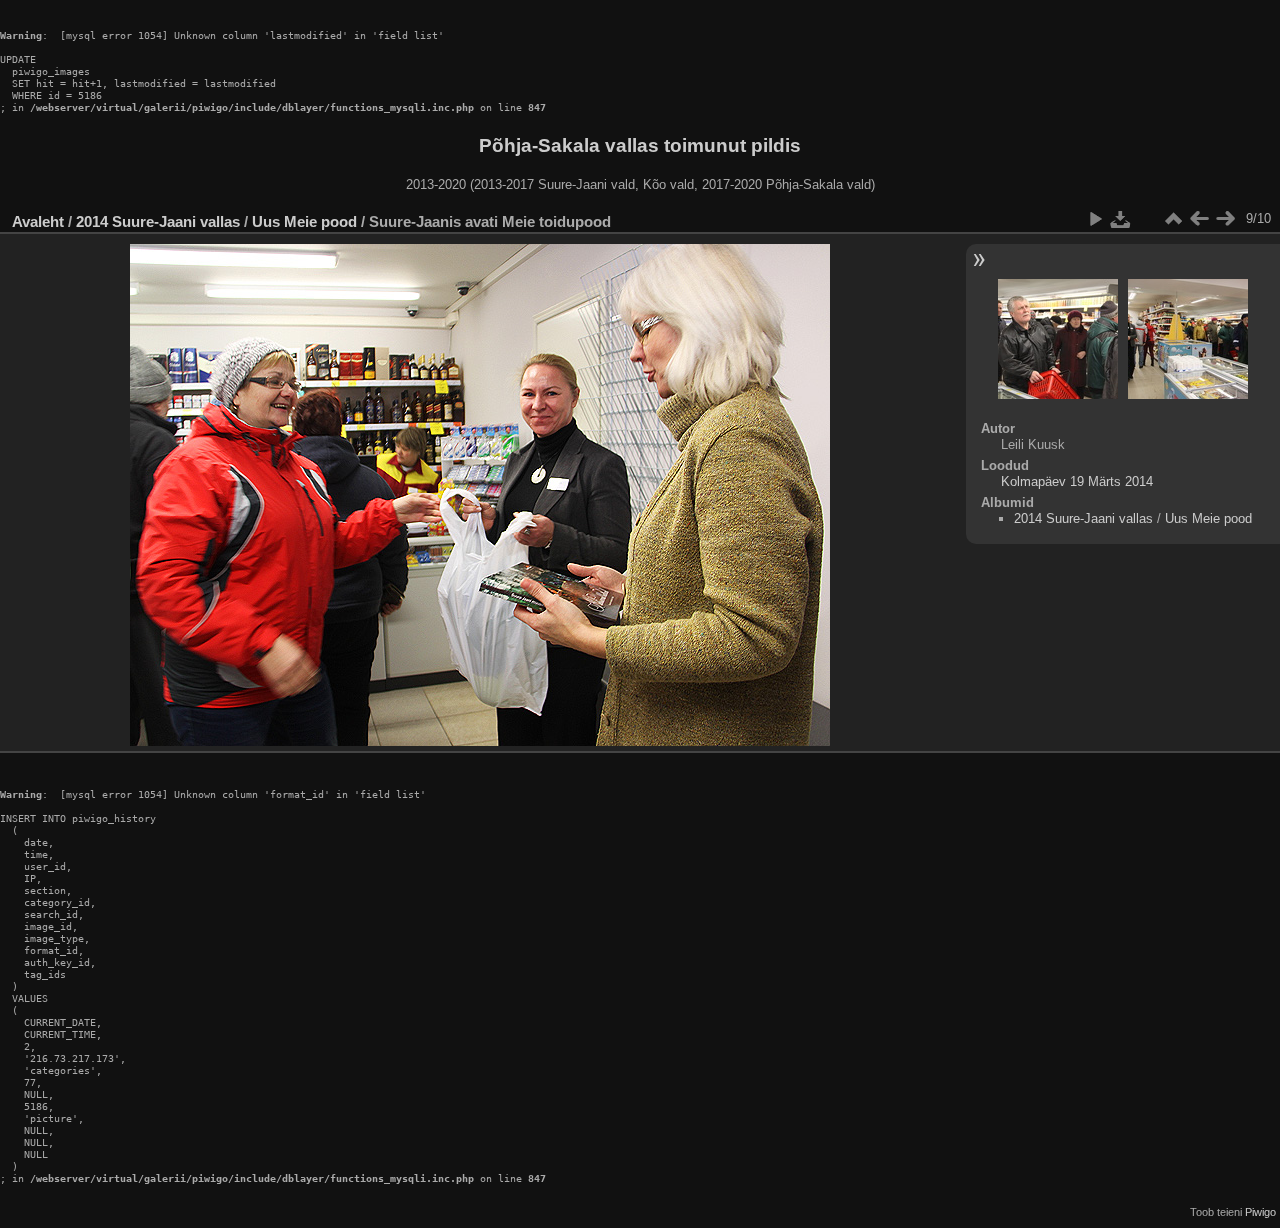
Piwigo (1260, 1212)
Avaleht (38, 221)
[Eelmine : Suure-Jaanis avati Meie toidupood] (1199, 219)
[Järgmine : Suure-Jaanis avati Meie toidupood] (1225, 219)
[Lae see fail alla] (1121, 219)
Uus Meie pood (304, 221)
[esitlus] (1095, 219)
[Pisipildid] (1173, 219)
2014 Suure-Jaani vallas (158, 221)
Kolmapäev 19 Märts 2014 (1077, 481)
